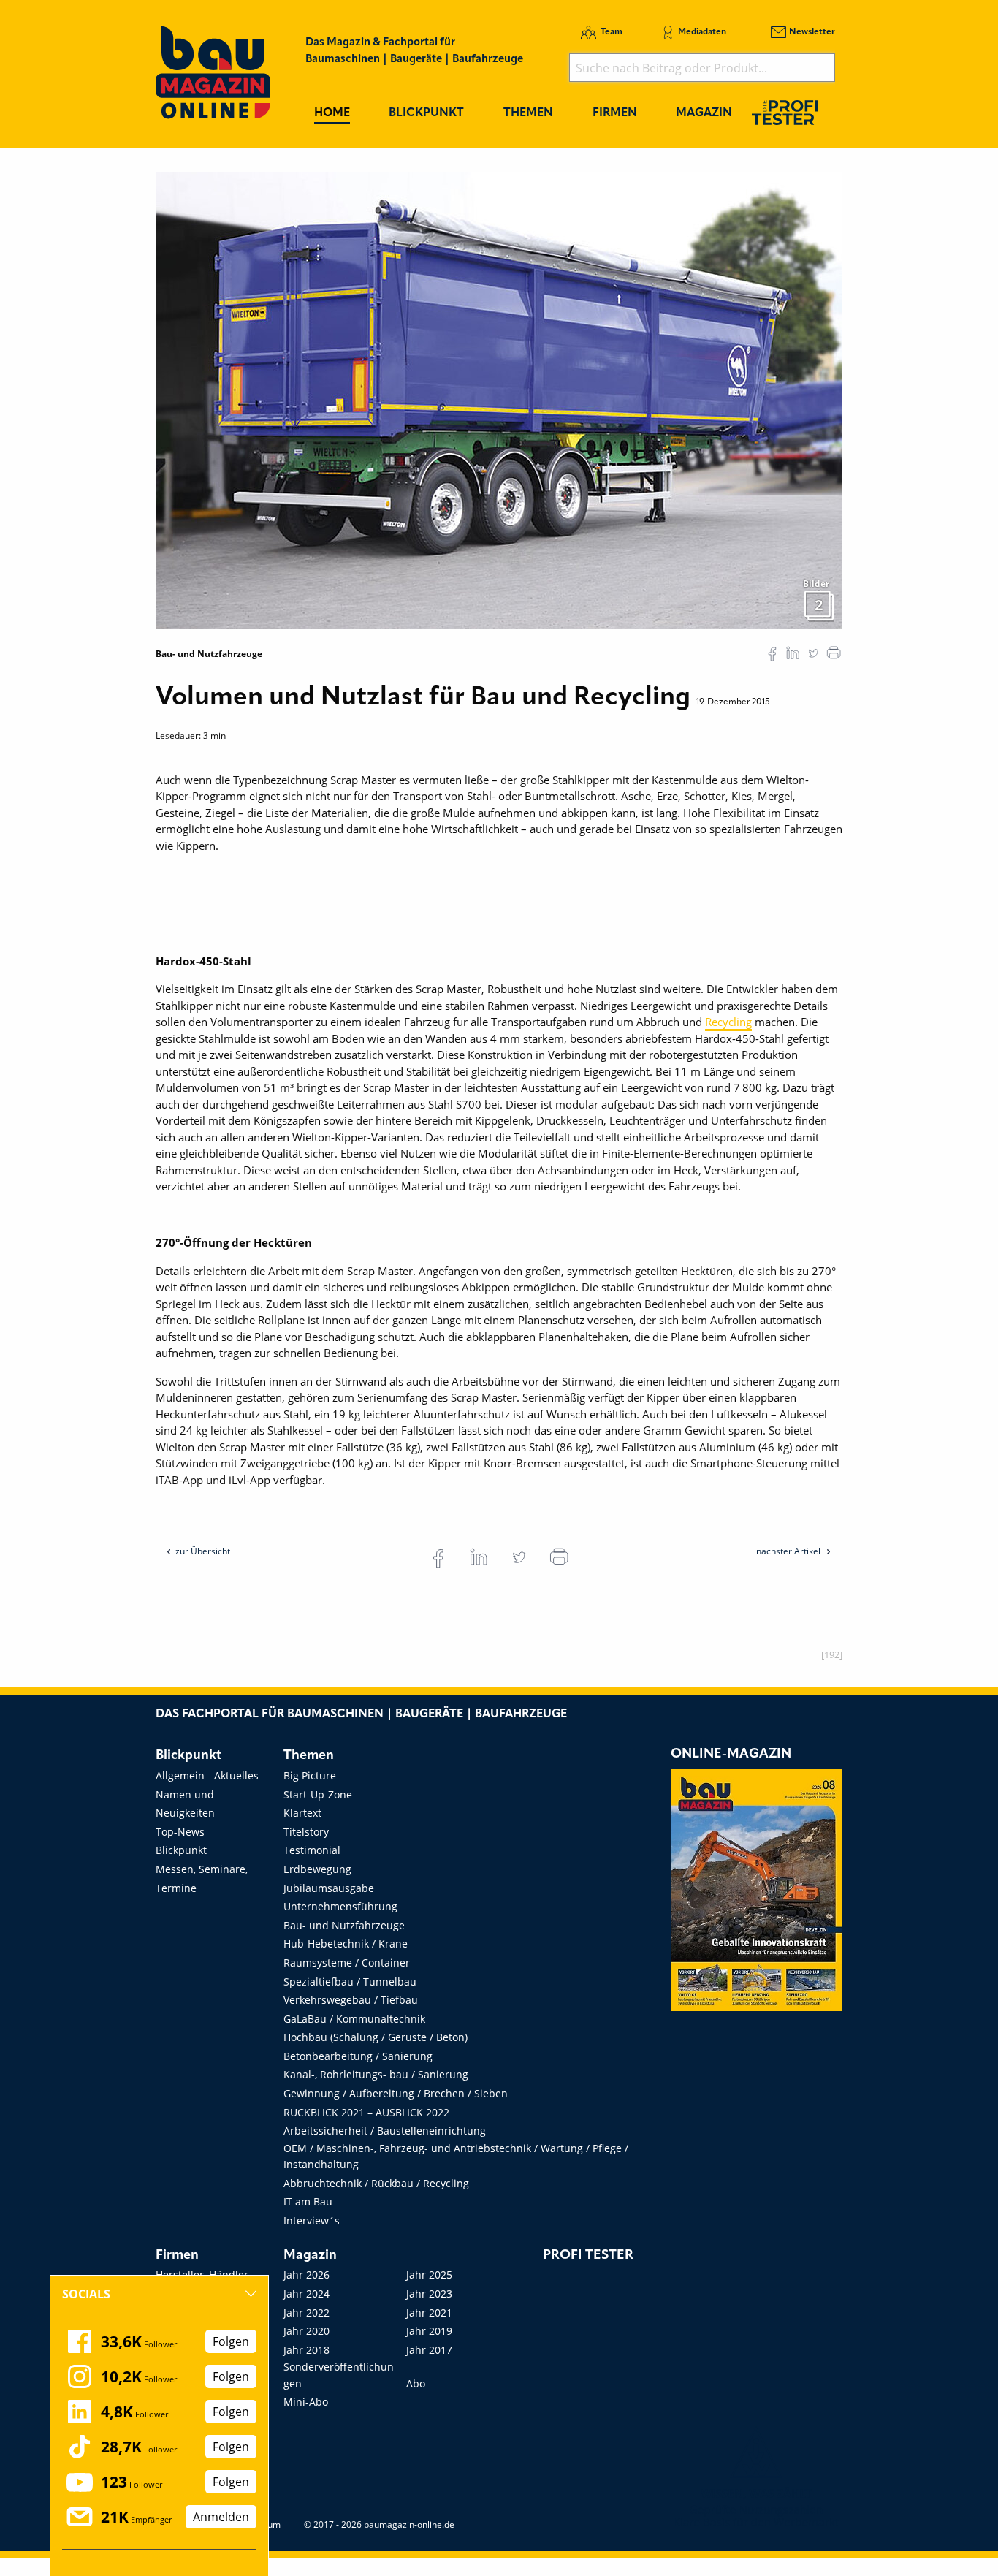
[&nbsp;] (499, 399)
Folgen (231, 2341)
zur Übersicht (203, 1551)
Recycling (728, 1022)
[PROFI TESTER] (785, 112)
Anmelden (221, 2517)
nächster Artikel (789, 1551)
